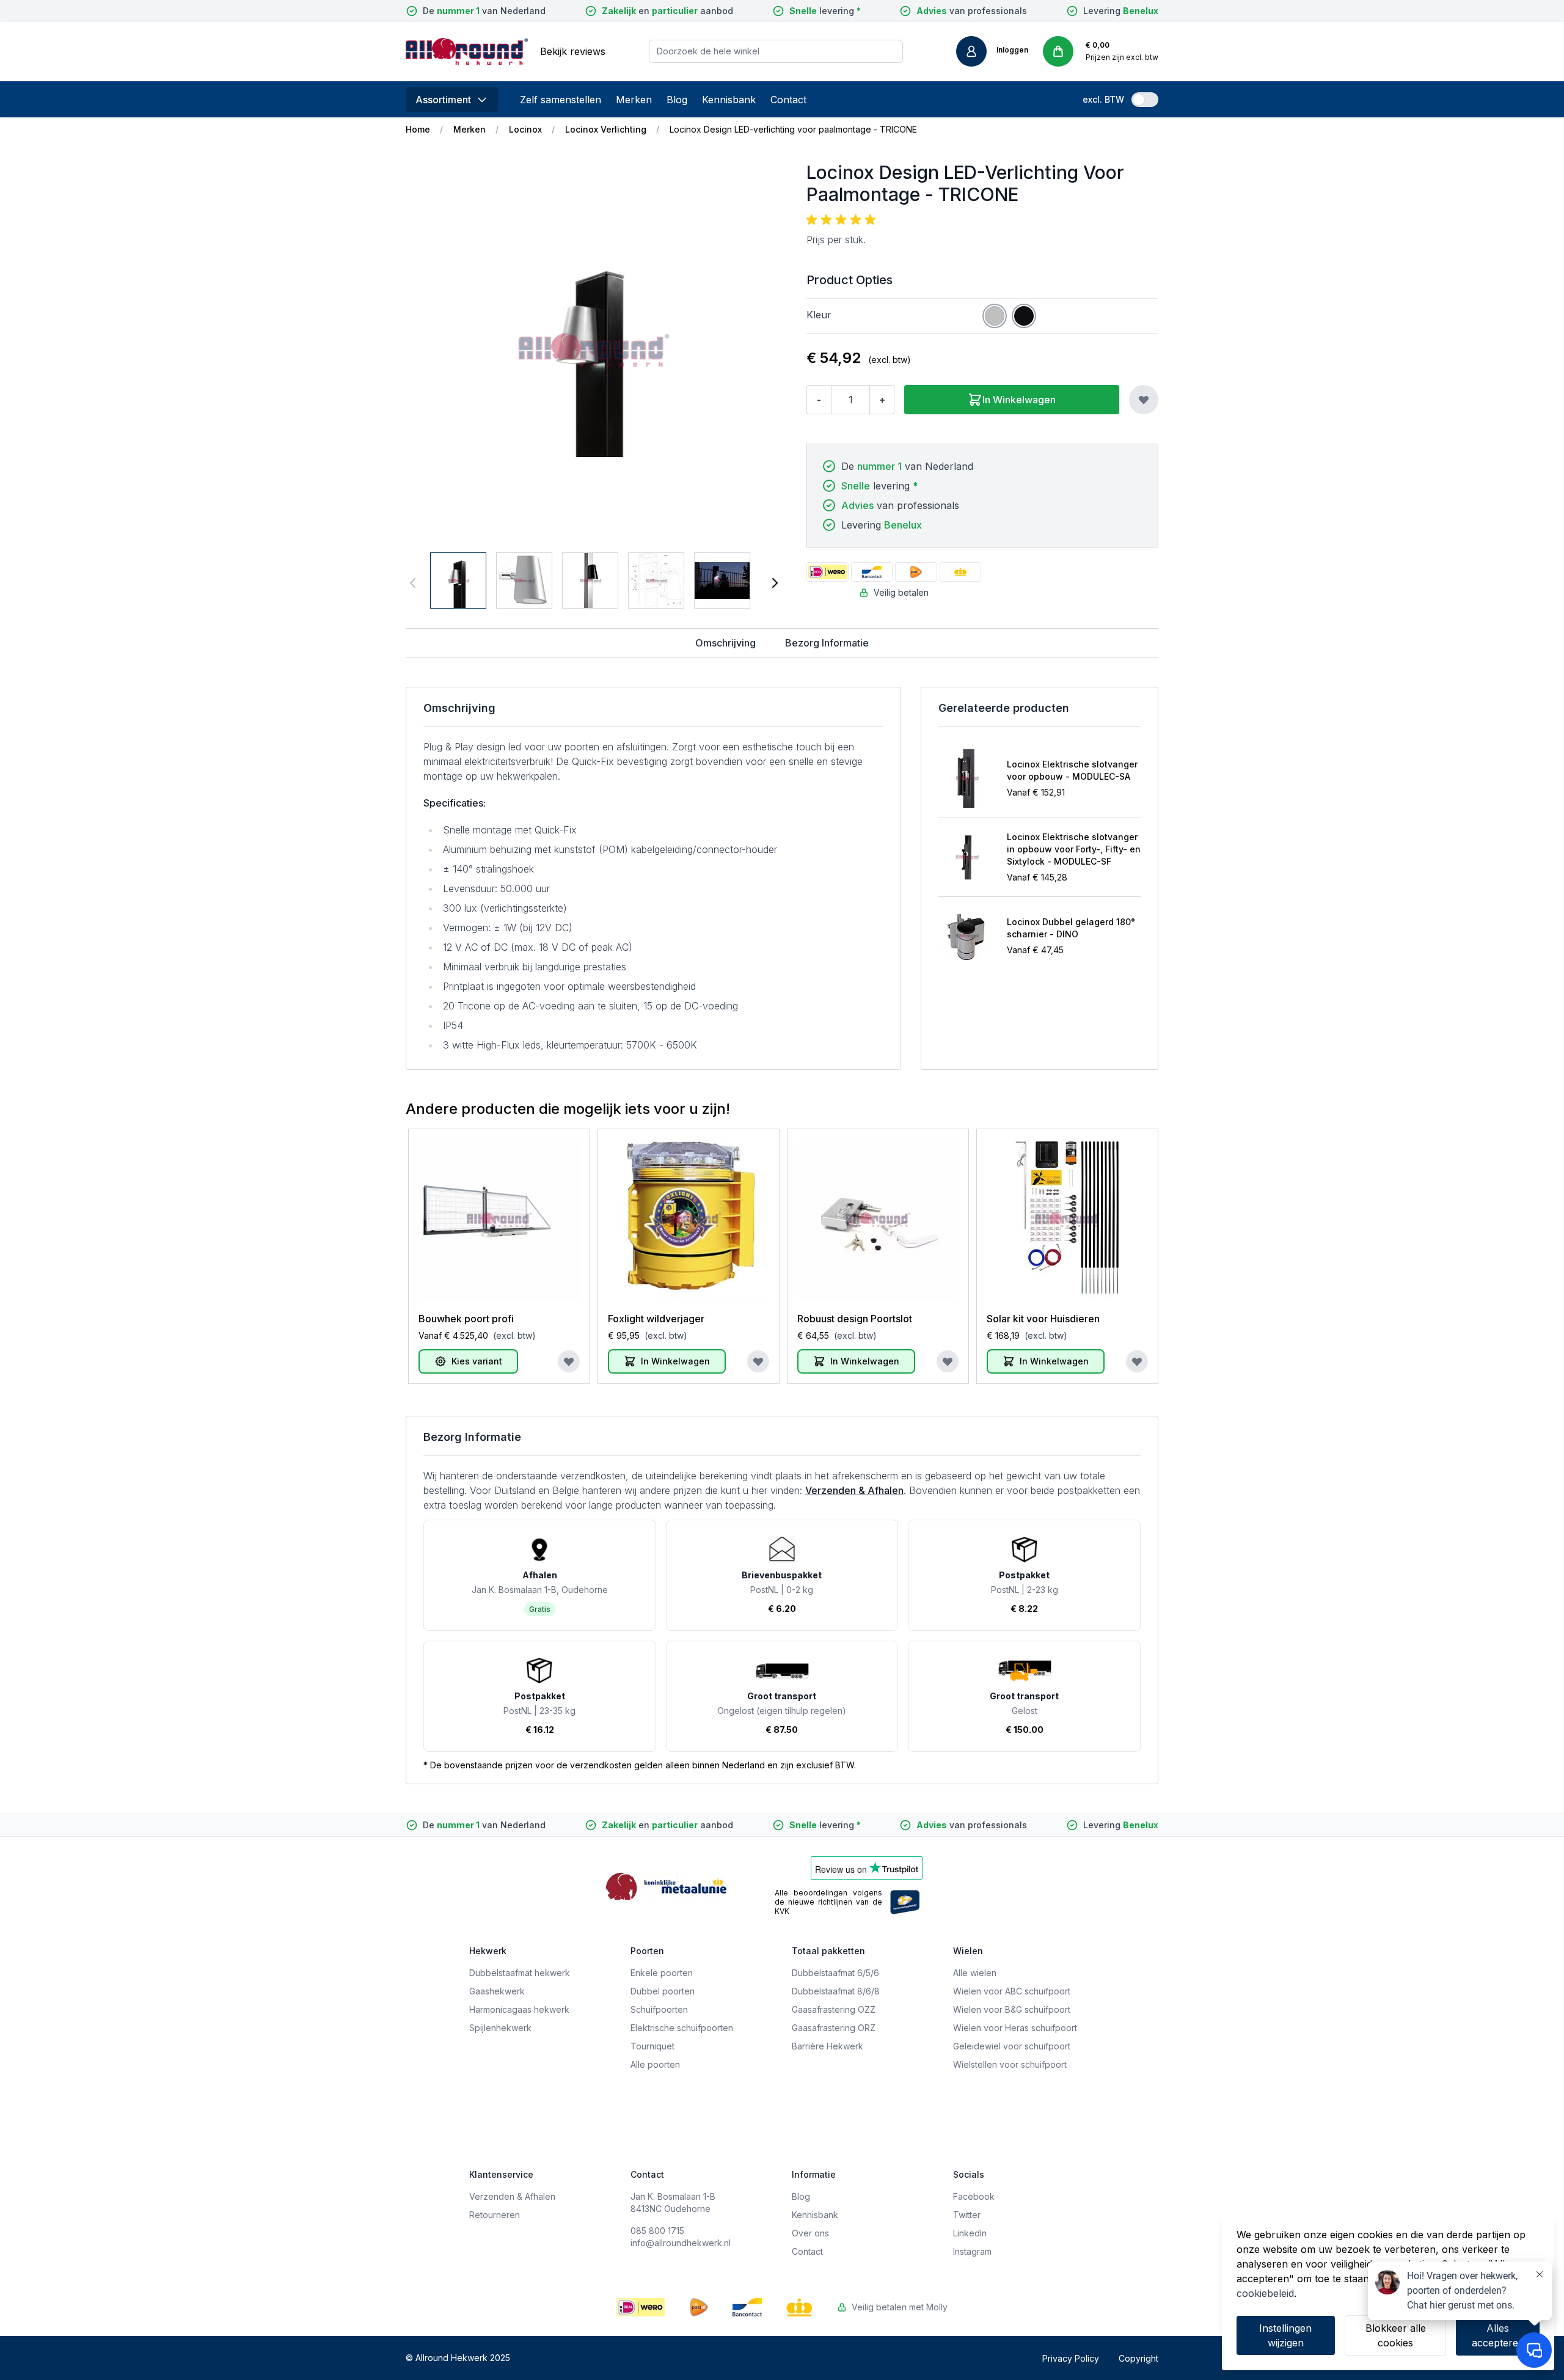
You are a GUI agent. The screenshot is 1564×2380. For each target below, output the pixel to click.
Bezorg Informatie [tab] (827, 643)
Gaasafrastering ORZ (834, 2028)
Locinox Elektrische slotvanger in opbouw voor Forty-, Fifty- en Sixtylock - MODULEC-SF (1074, 849)
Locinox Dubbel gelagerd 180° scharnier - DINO (1071, 928)
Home (418, 129)
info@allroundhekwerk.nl (681, 2243)
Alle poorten (655, 2064)
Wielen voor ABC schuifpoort (1012, 1991)
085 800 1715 (657, 2231)
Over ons (810, 2233)
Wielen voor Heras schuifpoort (1015, 2028)
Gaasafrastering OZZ (834, 2009)
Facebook (974, 2196)
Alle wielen (975, 1973)
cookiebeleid (1265, 2293)
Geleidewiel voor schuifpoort (1012, 2046)
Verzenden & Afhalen (854, 1490)
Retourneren (495, 2215)
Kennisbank (729, 100)
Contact (788, 100)
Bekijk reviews (573, 51)
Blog (677, 100)
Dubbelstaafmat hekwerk (520, 1973)
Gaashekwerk (497, 1991)
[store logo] (467, 51)
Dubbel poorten (663, 1991)
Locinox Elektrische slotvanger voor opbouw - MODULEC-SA (1072, 770)
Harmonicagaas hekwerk (519, 2009)
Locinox (525, 129)
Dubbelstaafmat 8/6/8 (836, 1991)
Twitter (967, 2215)
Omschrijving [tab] (725, 643)
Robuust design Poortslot (855, 1319)
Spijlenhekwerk (500, 2028)
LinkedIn (970, 2233)
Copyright (1138, 2358)
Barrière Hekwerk (828, 2046)
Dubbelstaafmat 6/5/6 (835, 1973)
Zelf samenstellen (561, 100)
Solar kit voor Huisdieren (1043, 1319)
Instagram (972, 2251)
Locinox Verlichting (606, 129)
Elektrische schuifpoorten (682, 2028)
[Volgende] (775, 583)
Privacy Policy (1071, 2358)
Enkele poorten (662, 1973)
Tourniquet (652, 2046)
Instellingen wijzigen (1285, 2335)
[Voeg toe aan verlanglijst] (1144, 400)
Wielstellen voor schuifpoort (1010, 2064)
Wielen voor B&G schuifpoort (1012, 2009)
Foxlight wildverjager (656, 1319)
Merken (634, 100)
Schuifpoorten (659, 2009)
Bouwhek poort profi (466, 1319)
